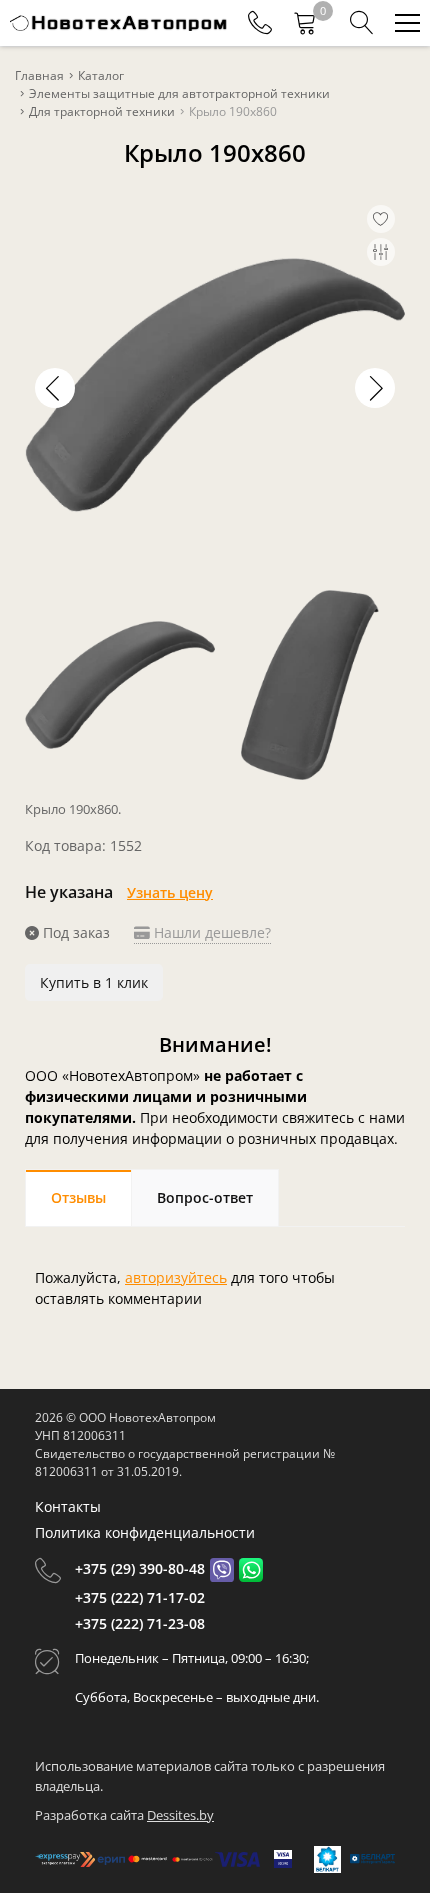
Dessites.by (180, 1815)
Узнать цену (170, 892)
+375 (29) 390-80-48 (140, 1568)
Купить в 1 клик (94, 982)
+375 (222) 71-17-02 (140, 1597)
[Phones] (260, 23)
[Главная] (118, 23)
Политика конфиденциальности (145, 1532)
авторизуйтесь (176, 1277)
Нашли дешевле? (210, 932)
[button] (375, 388)
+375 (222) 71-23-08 (140, 1623)
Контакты (68, 1506)
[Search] (362, 23)
